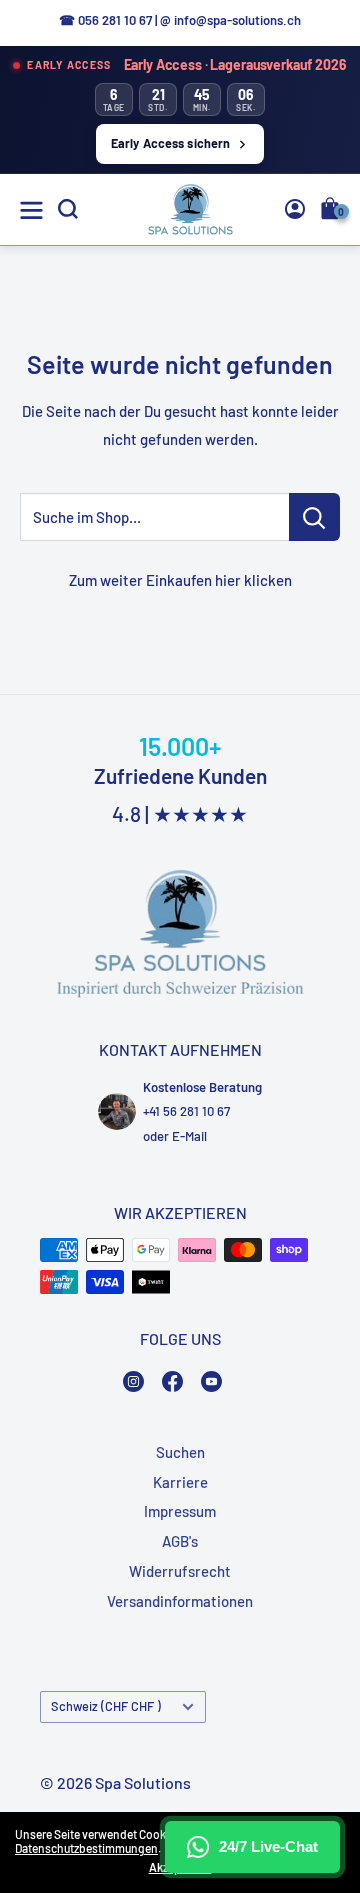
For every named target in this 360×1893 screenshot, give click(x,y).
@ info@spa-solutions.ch (230, 20)
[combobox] (311, 361)
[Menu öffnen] (31, 210)
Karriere (180, 1482)
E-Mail (189, 1136)
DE (307, 361)
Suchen (180, 1452)
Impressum (180, 1511)
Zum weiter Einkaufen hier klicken (180, 580)
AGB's (180, 1541)
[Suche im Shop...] (314, 517)
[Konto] (295, 209)
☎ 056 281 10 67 (105, 20)
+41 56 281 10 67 (186, 1111)
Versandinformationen (180, 1601)
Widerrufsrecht (180, 1571)
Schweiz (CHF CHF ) (106, 1706)
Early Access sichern (171, 143)
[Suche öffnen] (68, 209)
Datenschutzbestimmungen (86, 1848)
